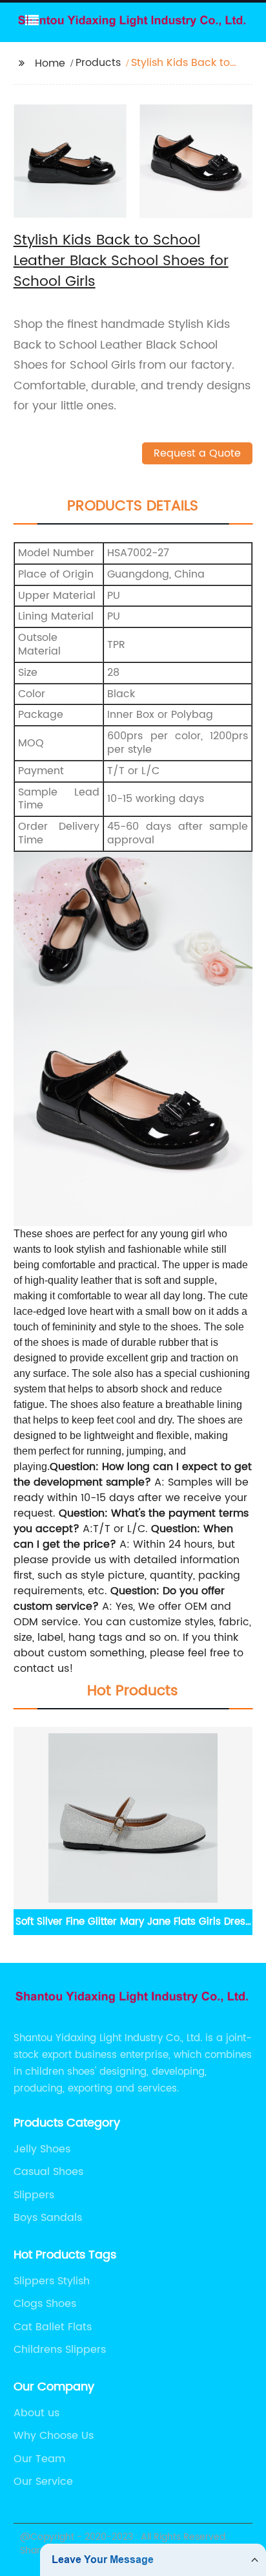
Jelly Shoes (42, 2149)
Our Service (43, 2482)
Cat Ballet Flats (53, 2327)
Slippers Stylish (52, 2281)
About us (36, 2413)
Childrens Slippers (60, 2350)
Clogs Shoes (45, 2304)
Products (98, 63)
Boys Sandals (48, 2218)
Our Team (39, 2459)
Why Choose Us (54, 2436)
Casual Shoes (48, 2172)
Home (50, 63)
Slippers (34, 2195)
